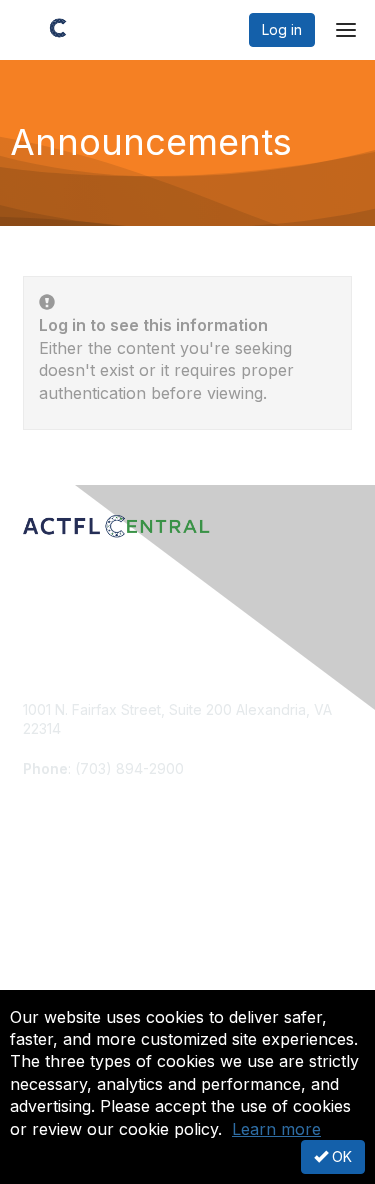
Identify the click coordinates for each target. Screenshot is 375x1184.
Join (37, 899)
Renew (46, 919)
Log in (282, 29)
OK (340, 1156)
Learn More (61, 938)
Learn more (276, 1129)
